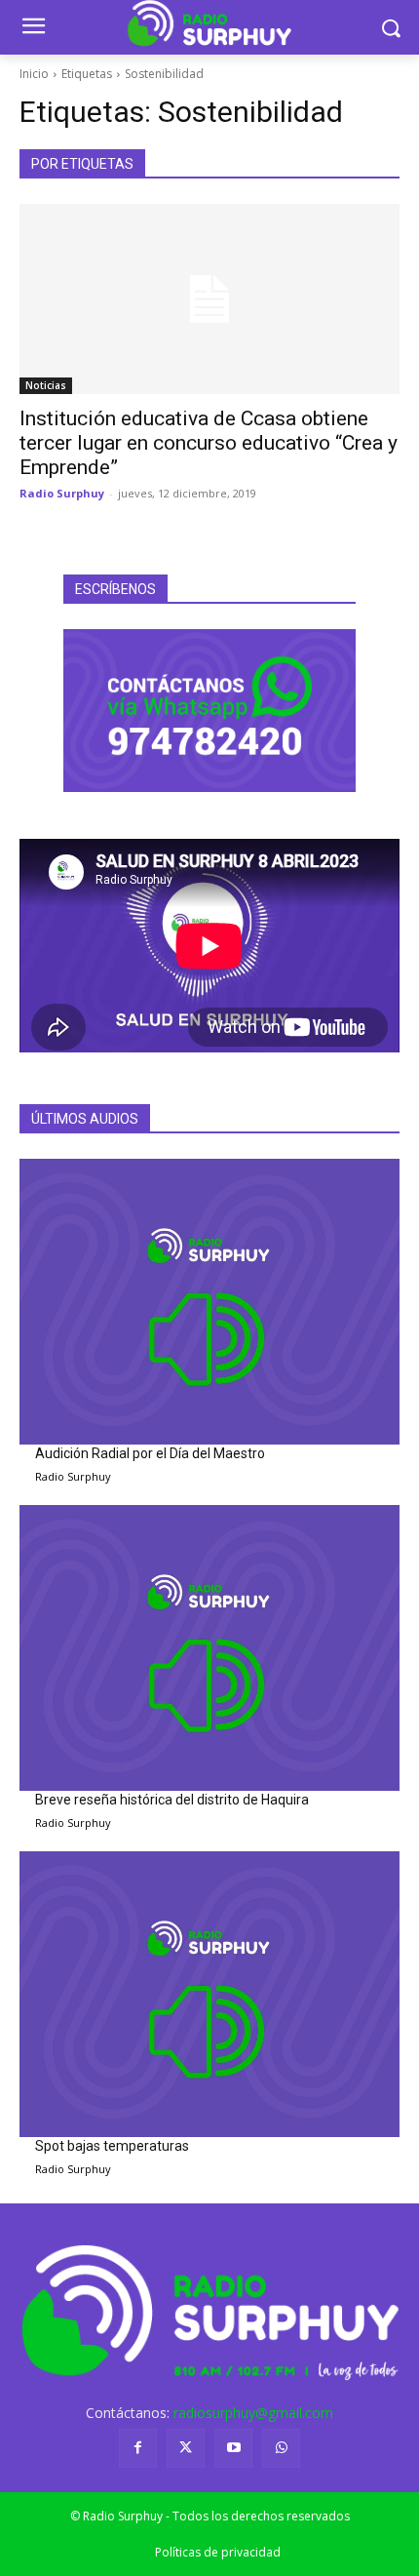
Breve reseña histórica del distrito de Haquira (172, 1800)
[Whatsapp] (281, 2448)
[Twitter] (186, 2448)
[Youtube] (233, 2448)
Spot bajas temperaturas (112, 2146)
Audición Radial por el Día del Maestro (150, 1453)
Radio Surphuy (62, 493)
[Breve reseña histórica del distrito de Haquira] (209, 1648)
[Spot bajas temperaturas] (209, 1994)
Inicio (34, 74)
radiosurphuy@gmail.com (253, 2413)
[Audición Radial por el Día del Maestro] (209, 1302)
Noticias (46, 385)
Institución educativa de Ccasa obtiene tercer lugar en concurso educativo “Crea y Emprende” (209, 443)
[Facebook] (138, 2448)
